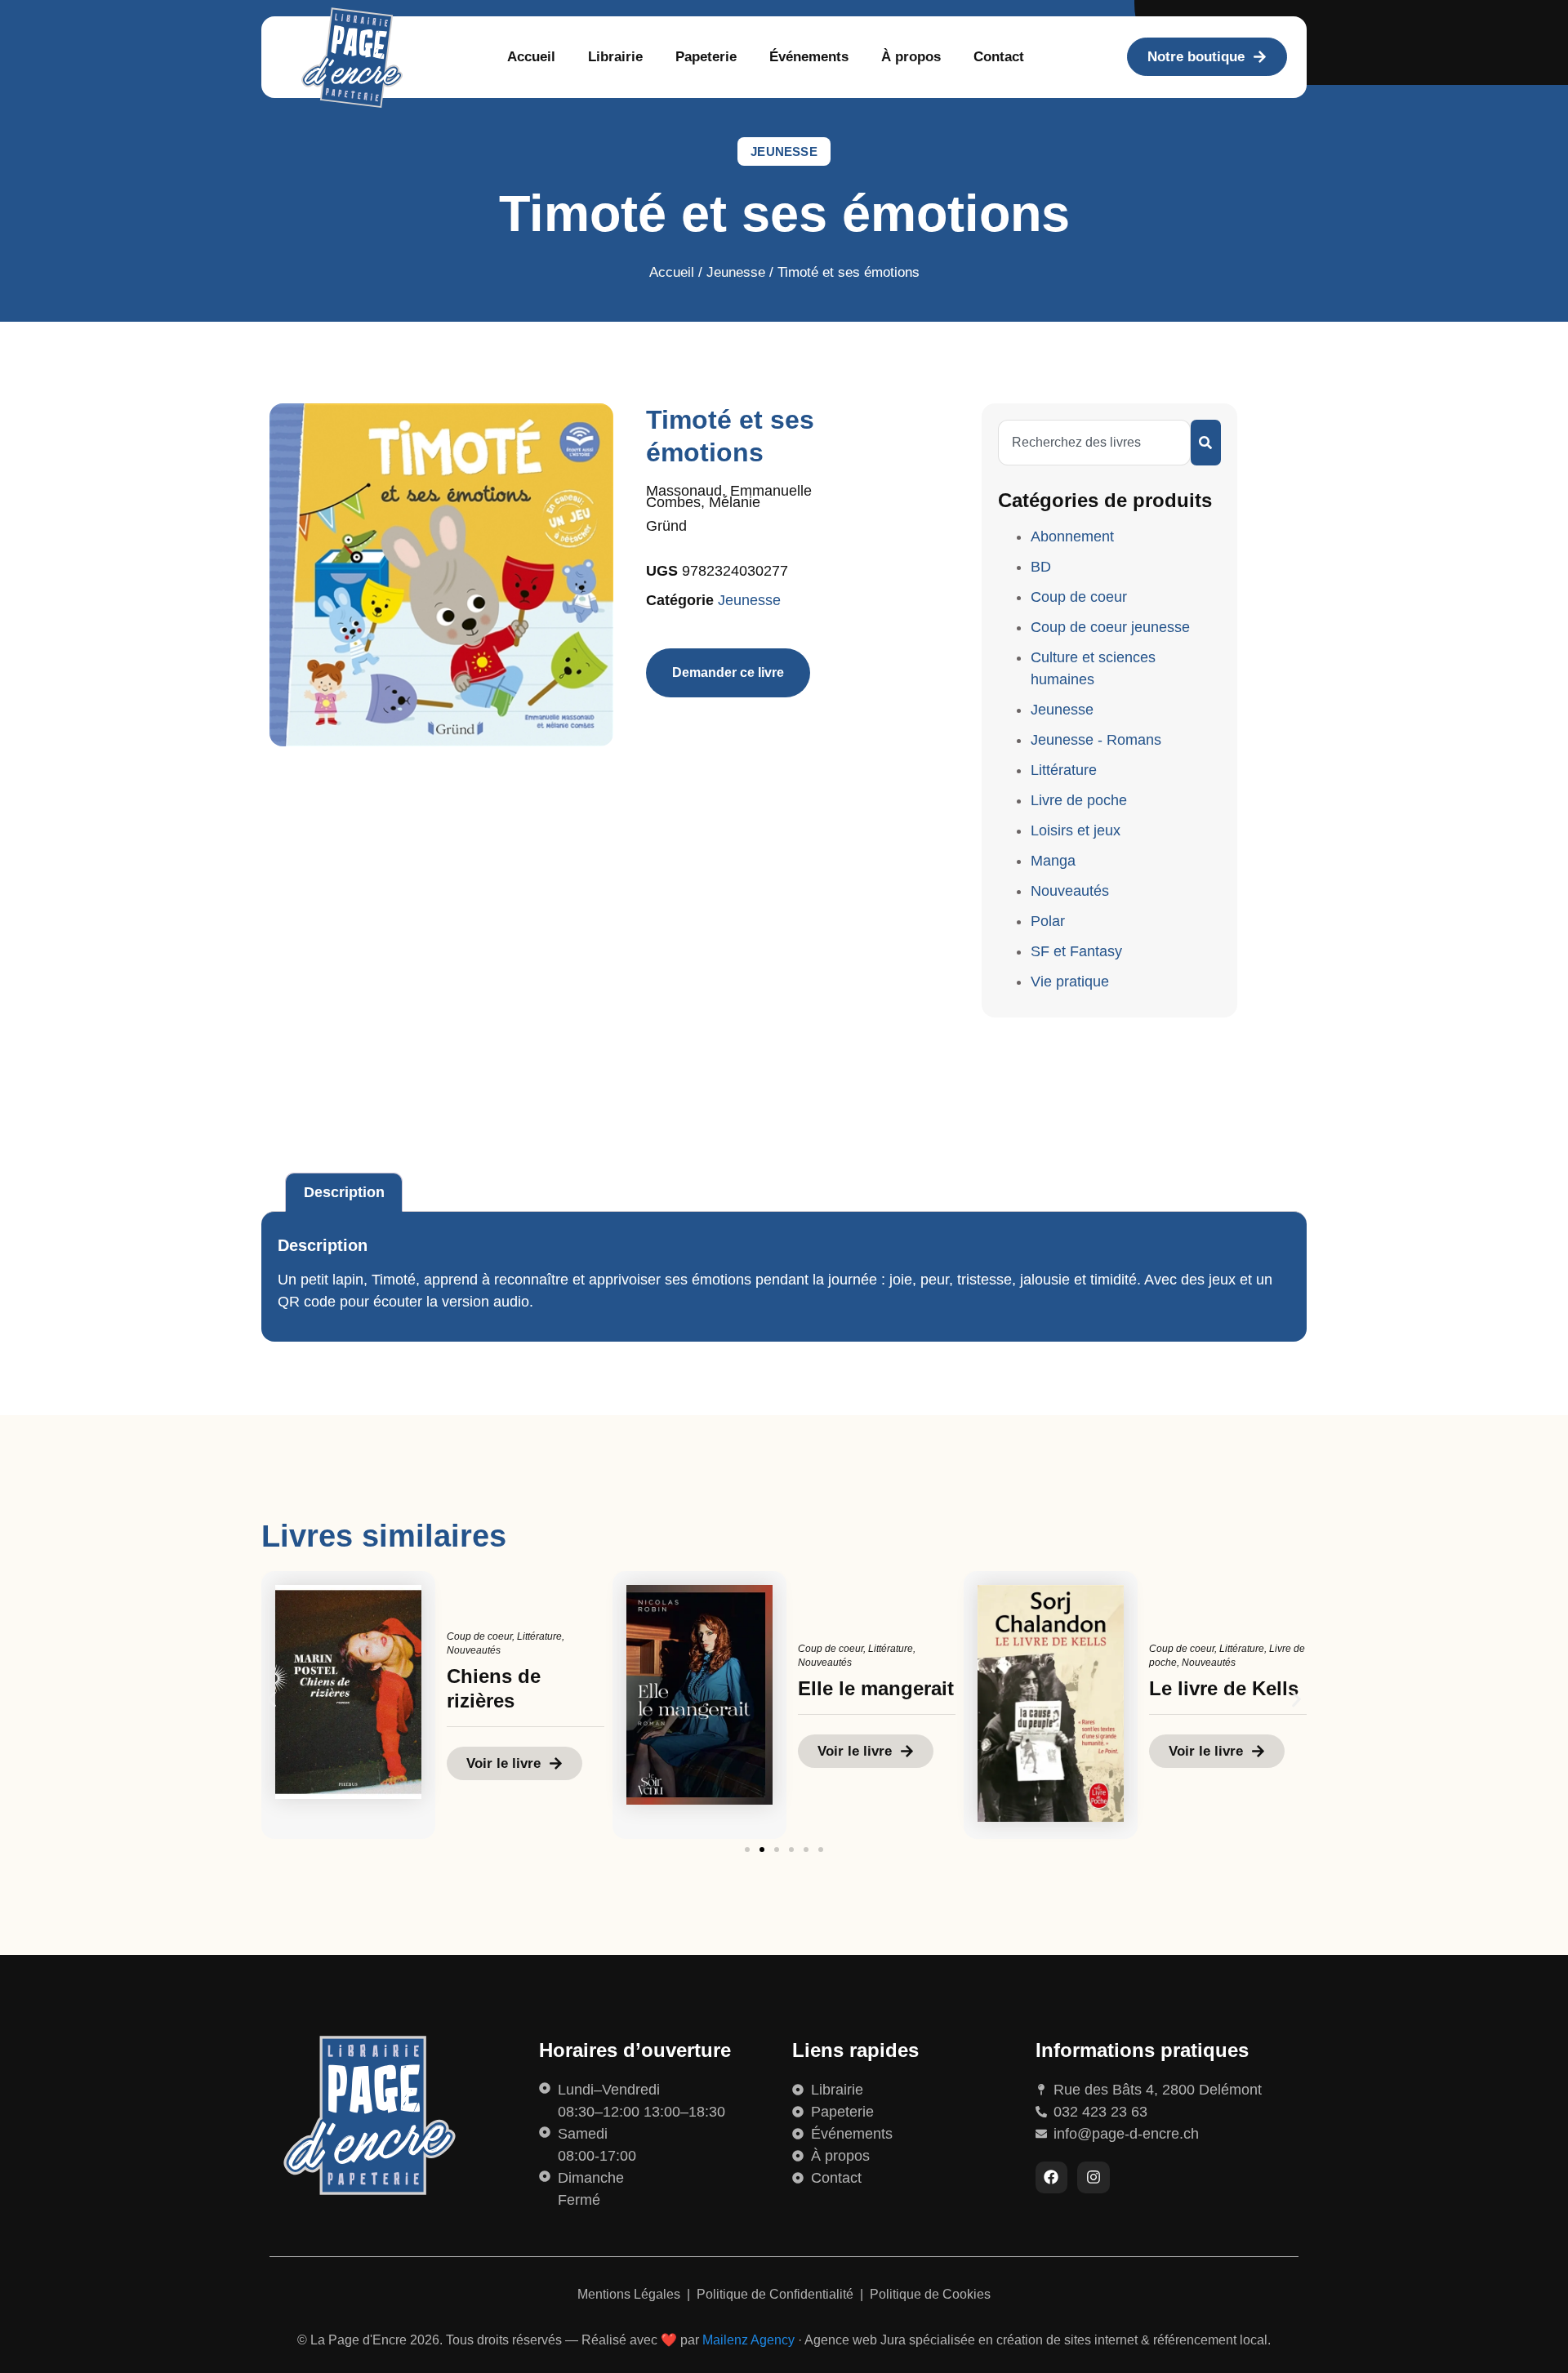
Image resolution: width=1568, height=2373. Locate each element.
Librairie (615, 57)
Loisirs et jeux (1076, 830)
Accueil (531, 57)
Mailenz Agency (748, 2340)
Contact (999, 57)
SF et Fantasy (1076, 951)
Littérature (1064, 770)
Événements (809, 57)
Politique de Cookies (930, 2294)
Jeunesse (784, 151)
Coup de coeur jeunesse (1110, 627)
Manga (1053, 861)
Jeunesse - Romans (1096, 740)
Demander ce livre (728, 672)
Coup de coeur (1079, 597)
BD (1041, 567)
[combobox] (1094, 443)
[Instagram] (1094, 2178)
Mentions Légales (630, 2294)
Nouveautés (1070, 891)
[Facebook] (1052, 2178)
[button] (272, 1700)
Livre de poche (1079, 800)
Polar (1048, 921)
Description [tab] (344, 1192)
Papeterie (706, 57)
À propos (911, 57)
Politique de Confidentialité (777, 2294)
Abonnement (1072, 536)
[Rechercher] (1206, 443)
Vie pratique (1070, 982)
